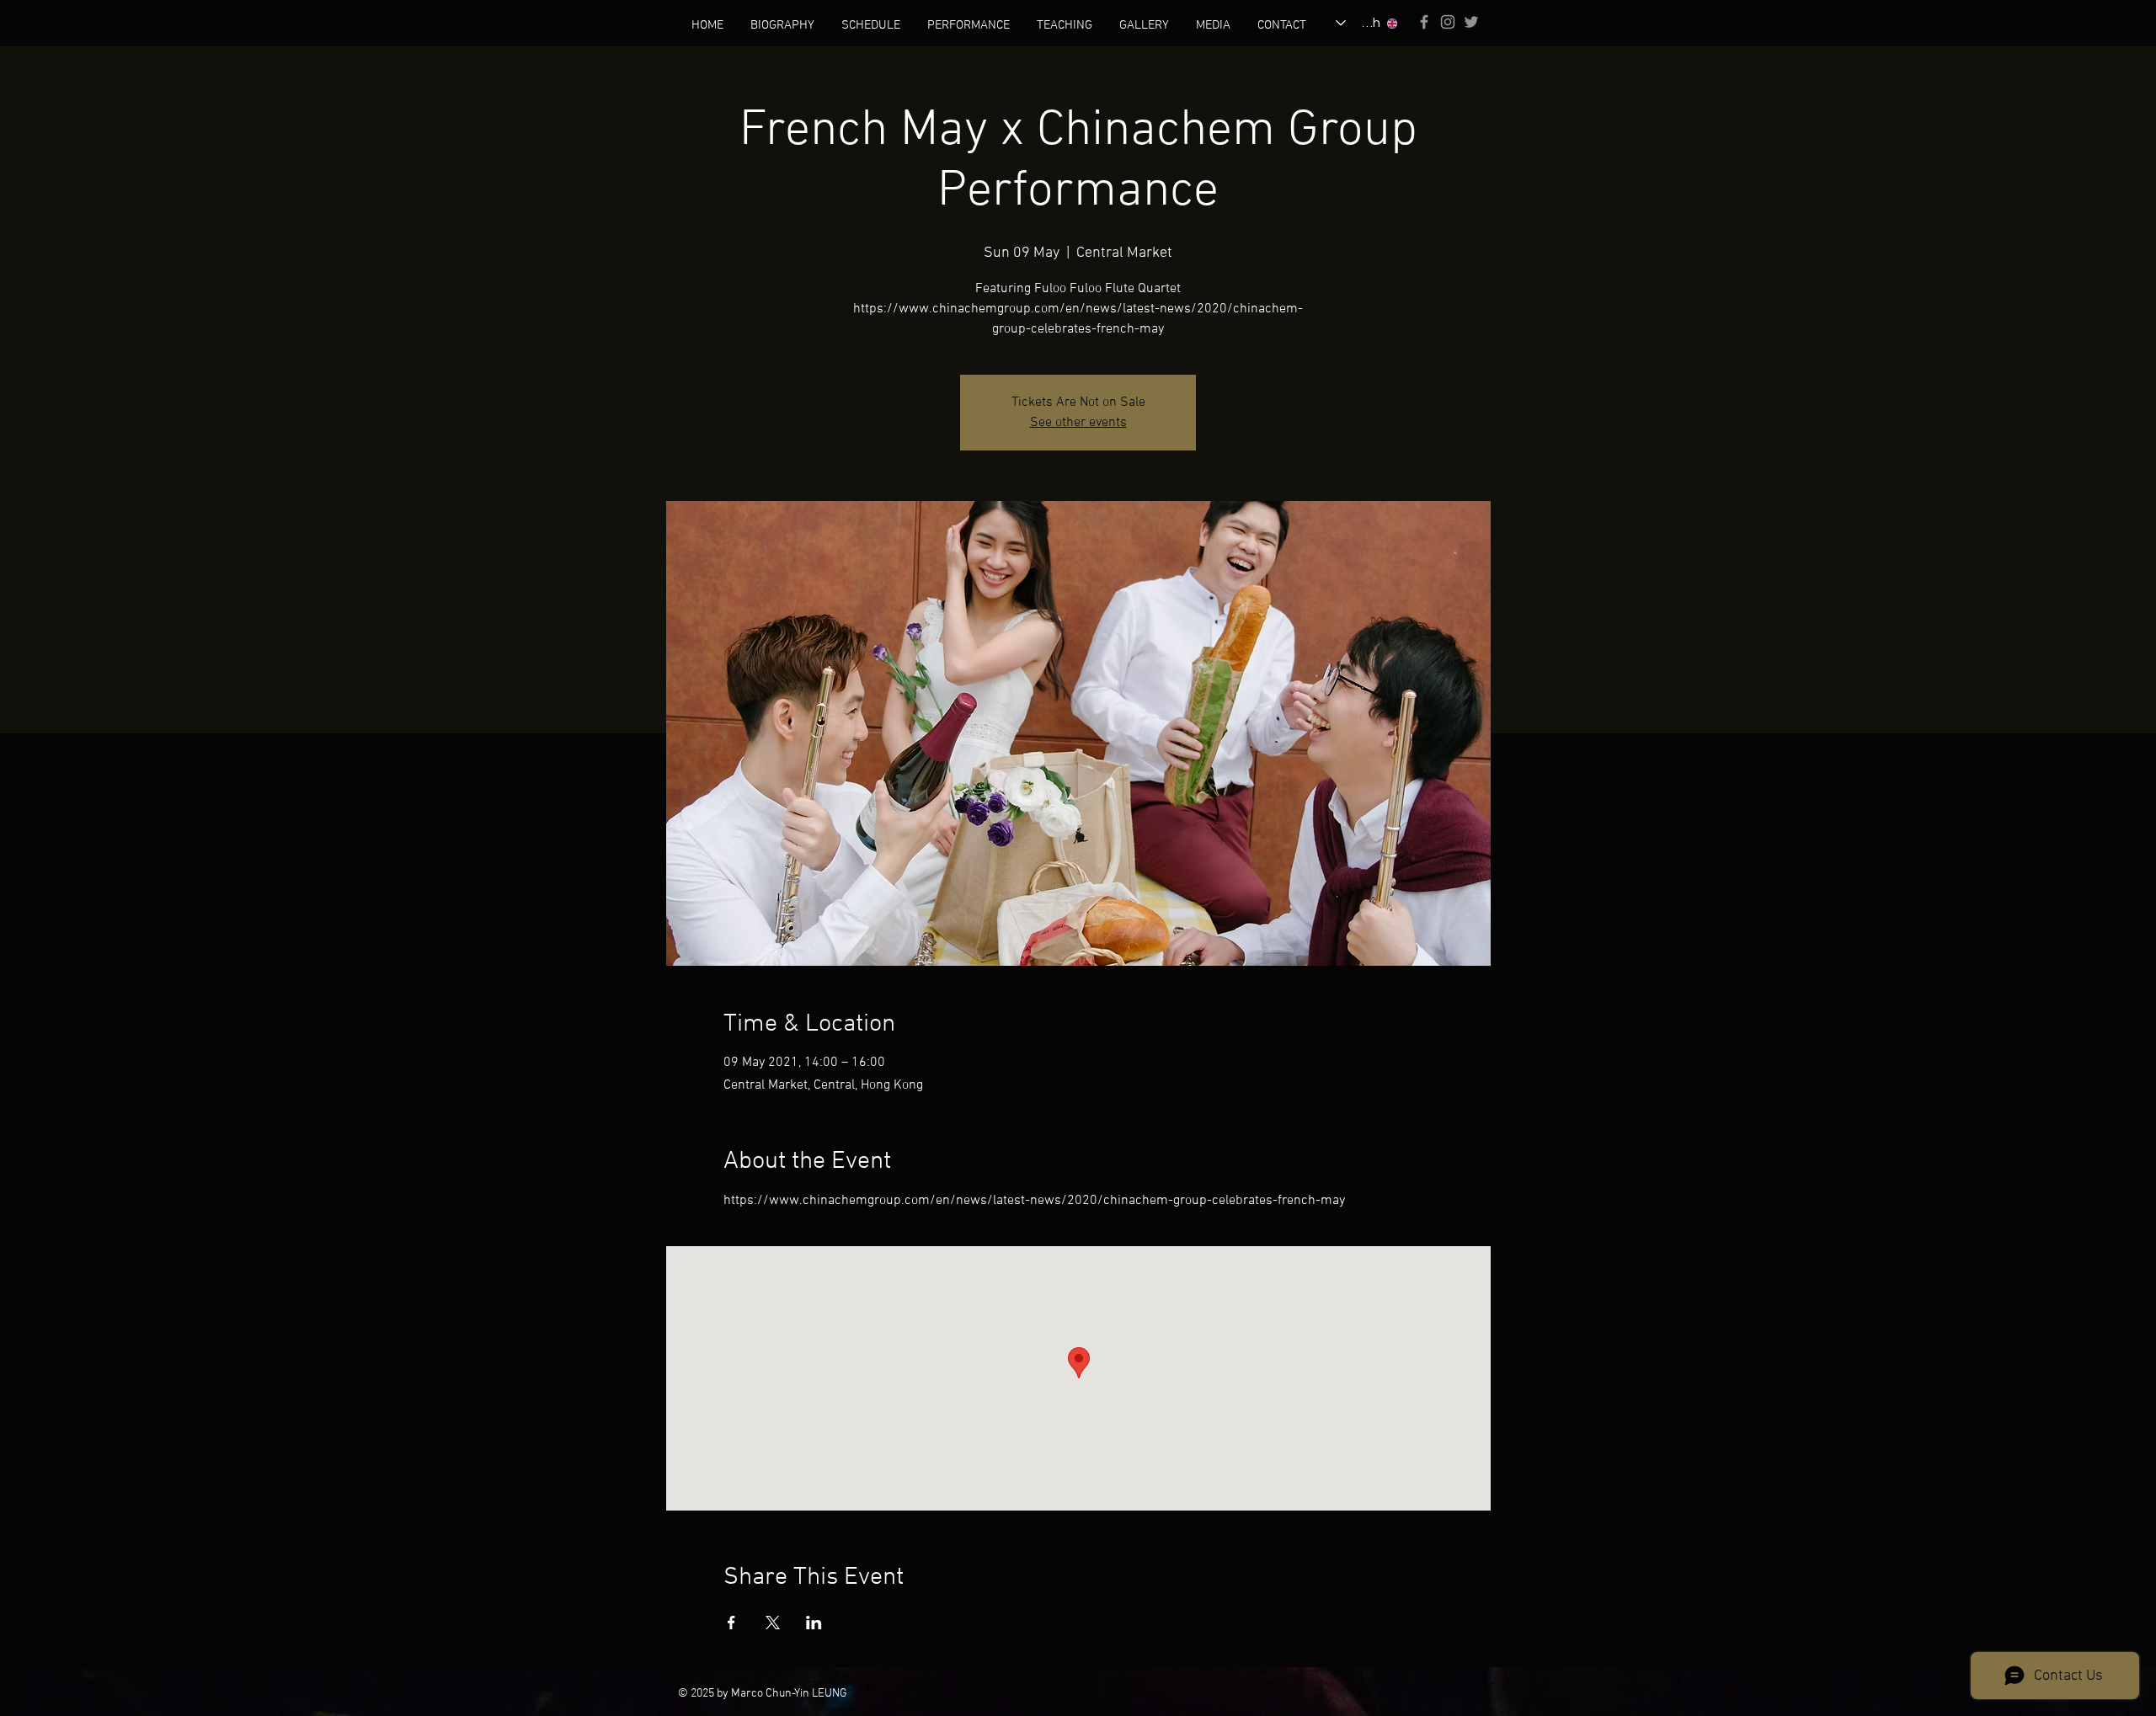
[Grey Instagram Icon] (1448, 22)
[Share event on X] (773, 1623)
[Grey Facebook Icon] (1424, 22)
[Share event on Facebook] (731, 1623)
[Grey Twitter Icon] (1471, 22)
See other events (1078, 423)
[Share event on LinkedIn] (814, 1623)
